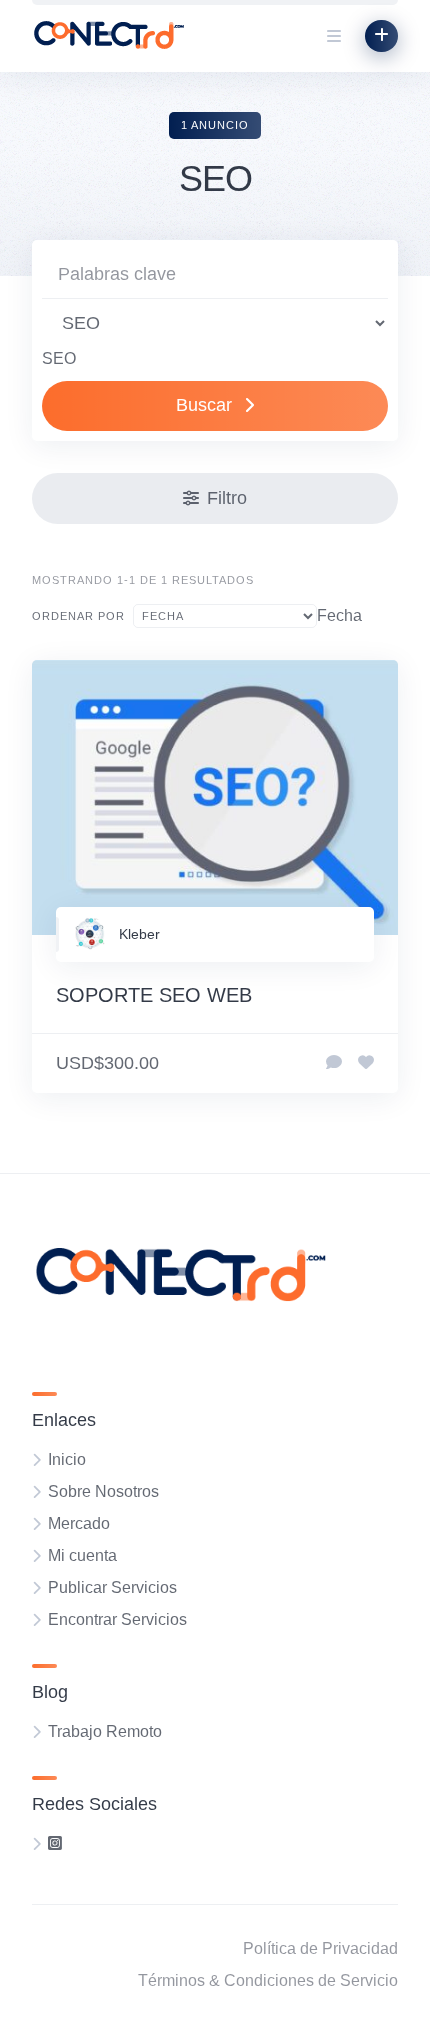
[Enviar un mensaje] (334, 1063)
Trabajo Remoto (105, 1731)
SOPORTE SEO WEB (154, 995)
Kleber (139, 934)
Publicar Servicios (112, 1587)
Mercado (79, 1523)
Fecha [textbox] (339, 615)
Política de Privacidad (320, 1948)
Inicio (67, 1459)
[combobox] (59, 358)
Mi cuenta (82, 1555)
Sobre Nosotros (103, 1491)
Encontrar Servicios (117, 1619)
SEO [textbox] (59, 358)
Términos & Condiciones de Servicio (268, 1980)
